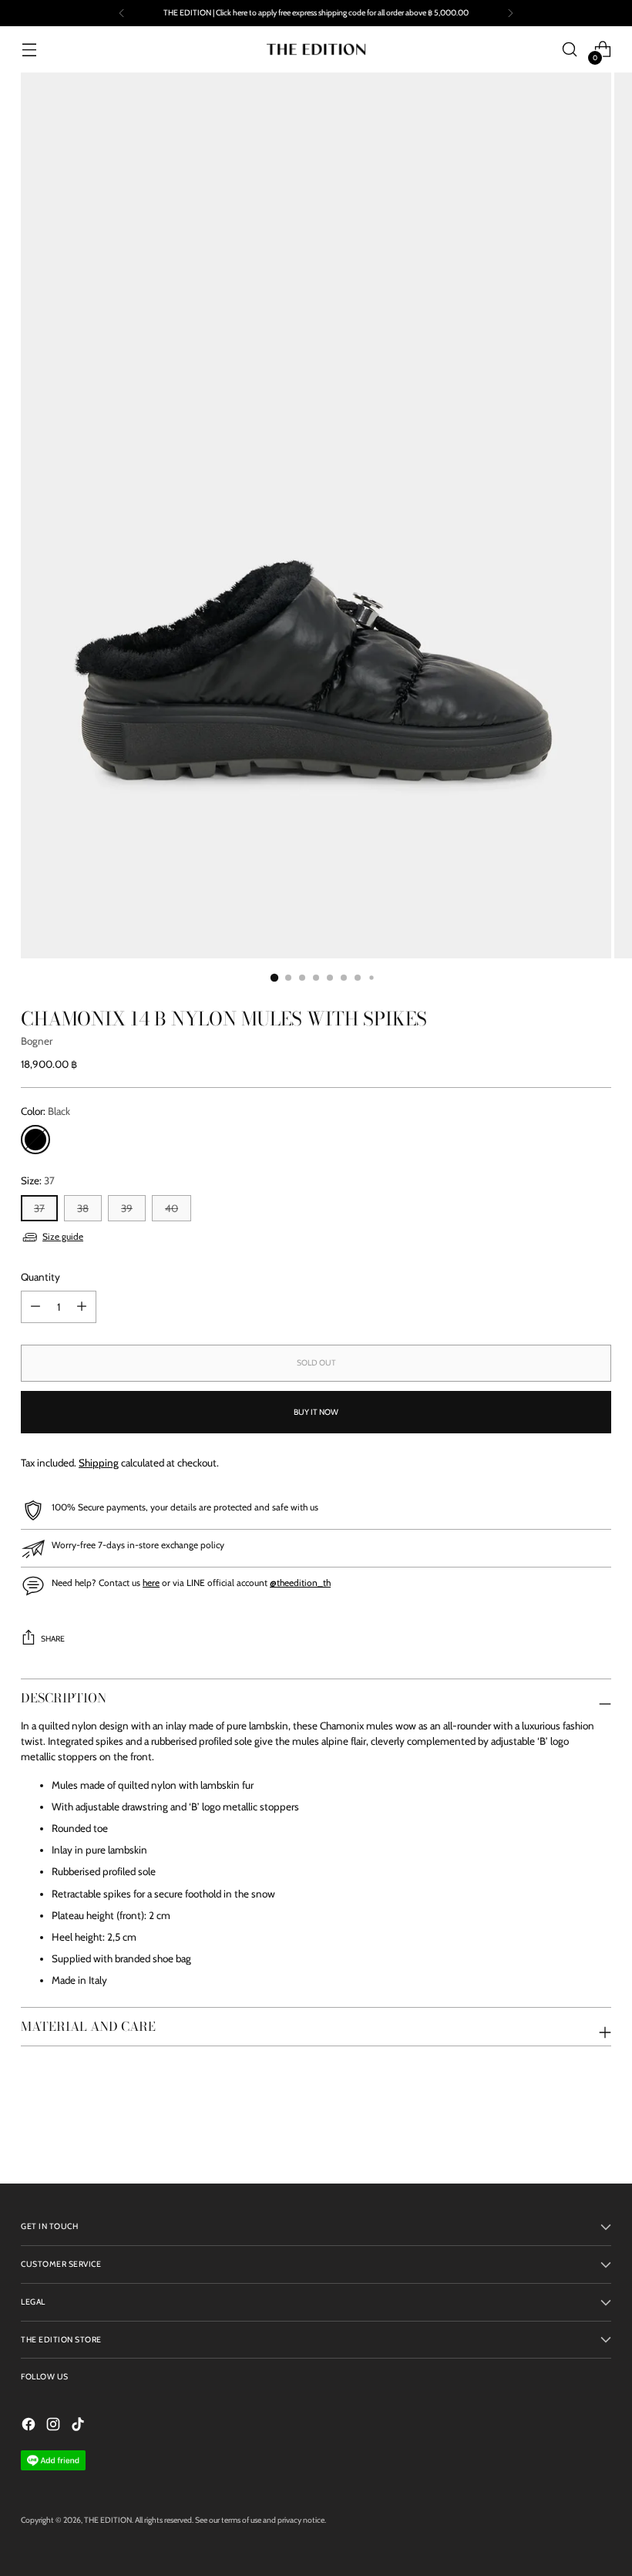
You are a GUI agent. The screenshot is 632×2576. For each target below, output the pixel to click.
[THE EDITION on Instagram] (55, 2426)
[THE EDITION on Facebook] (30, 2426)
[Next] (510, 13)
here (151, 1583)
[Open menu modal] (29, 50)
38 (83, 1208)
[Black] (35, 1140)
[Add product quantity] (35, 1307)
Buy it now (316, 1412)
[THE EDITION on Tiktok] (79, 2426)
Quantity (40, 1277)
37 (39, 1208)
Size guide (63, 1236)
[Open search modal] (570, 50)
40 (171, 1208)
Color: (45, 1111)
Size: (38, 1180)
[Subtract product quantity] (82, 1307)
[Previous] (122, 13)
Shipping (99, 1463)
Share (53, 1639)
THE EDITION (108, 2520)
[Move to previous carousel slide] (563, 2131)
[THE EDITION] (316, 49)
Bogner (37, 1041)
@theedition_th (300, 1583)
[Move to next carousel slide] (598, 2130)
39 (127, 1208)
